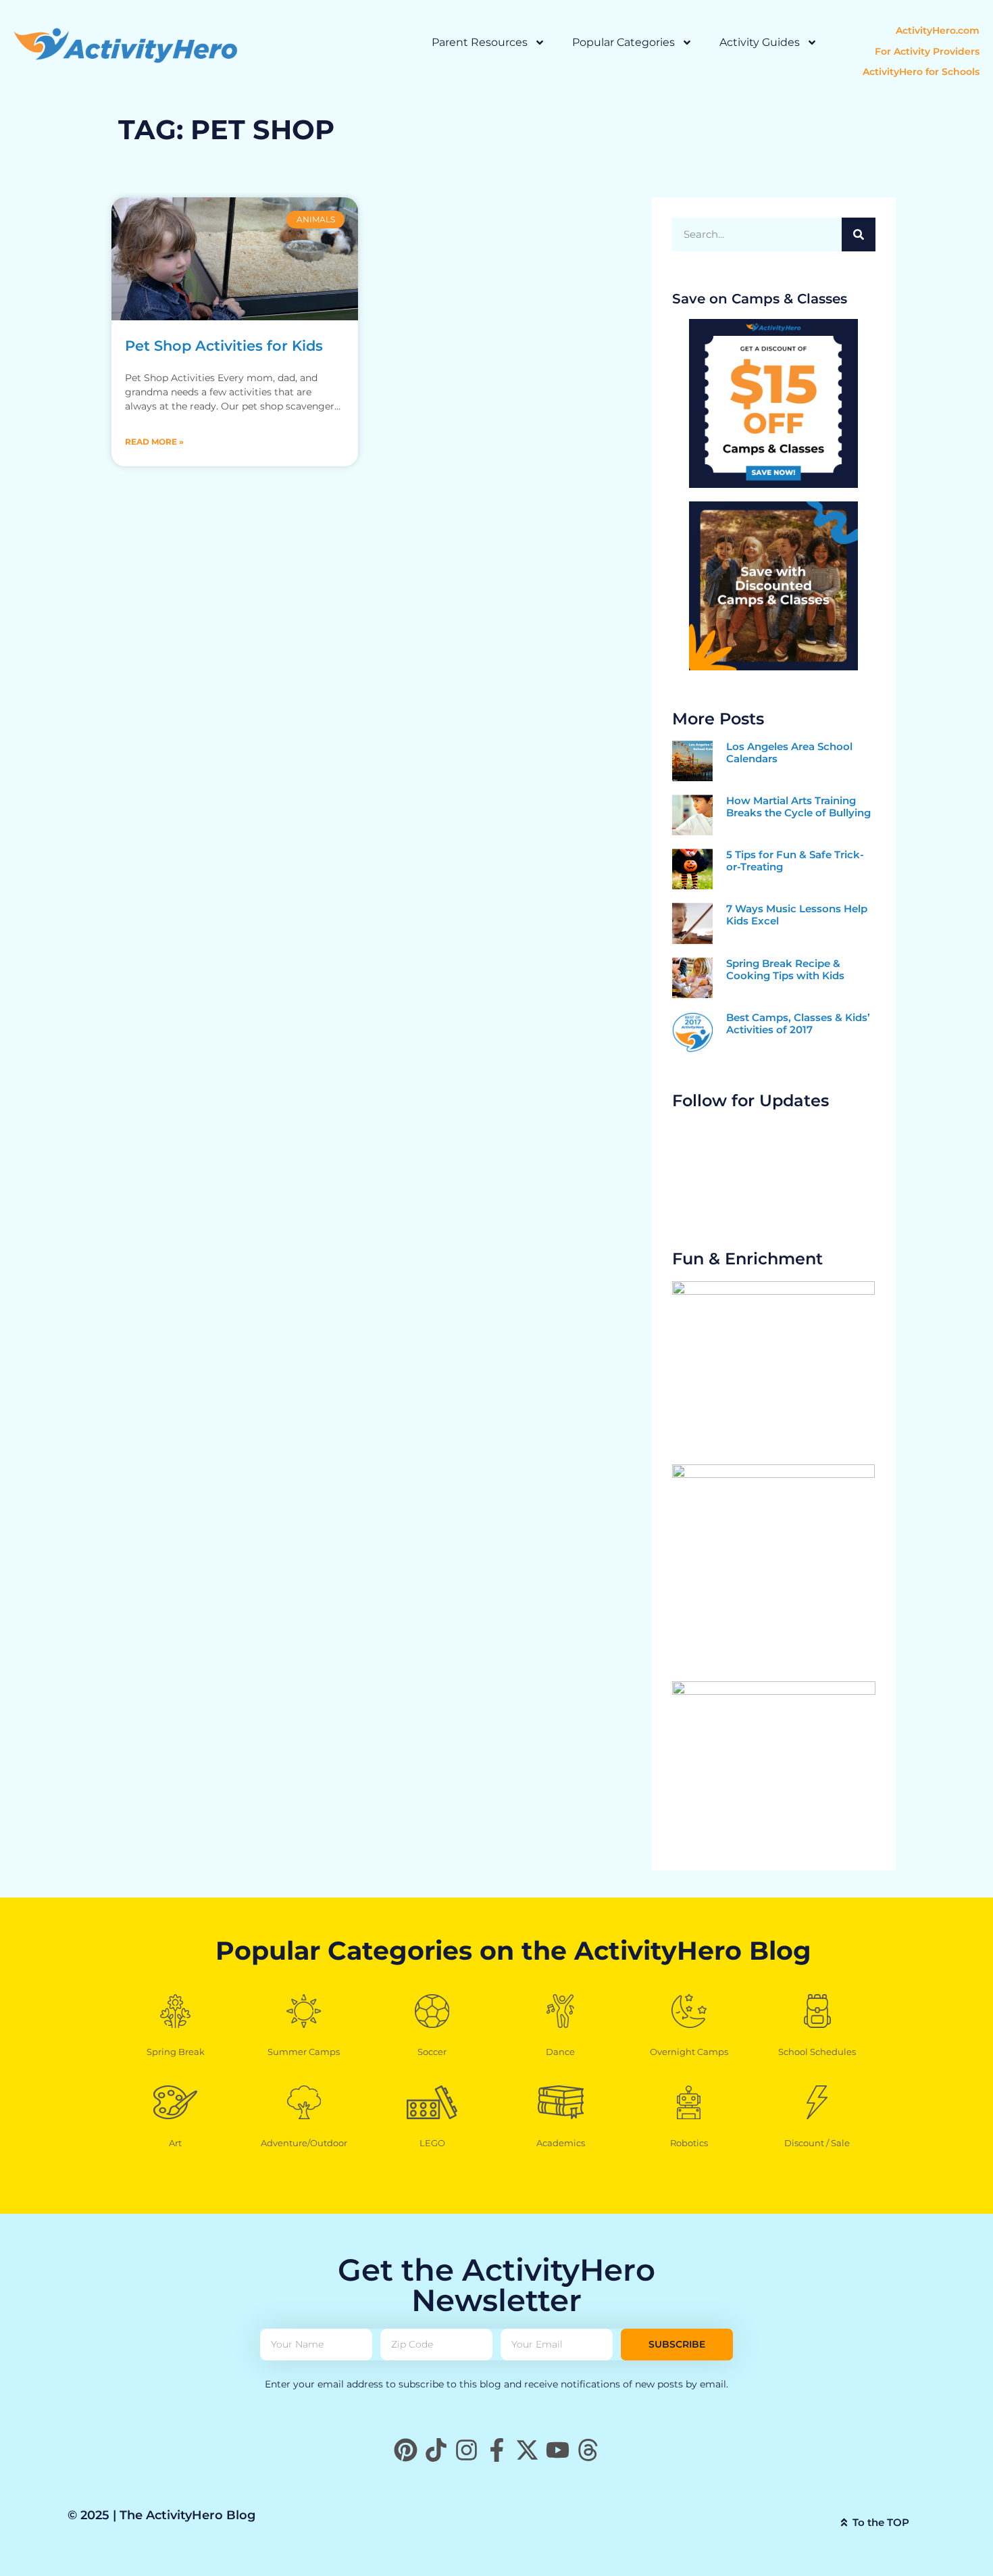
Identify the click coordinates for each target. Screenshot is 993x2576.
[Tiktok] (436, 2450)
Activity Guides (760, 42)
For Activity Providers (927, 51)
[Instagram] (466, 2450)
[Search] (859, 234)
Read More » (154, 442)
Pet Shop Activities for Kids (224, 346)
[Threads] (588, 2450)
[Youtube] (558, 2450)
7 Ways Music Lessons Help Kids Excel (797, 915)
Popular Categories (623, 42)
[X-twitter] (527, 2450)
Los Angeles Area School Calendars (789, 752)
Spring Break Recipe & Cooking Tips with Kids (785, 969)
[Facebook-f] (497, 2450)
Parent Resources (480, 42)
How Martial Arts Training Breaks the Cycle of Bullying (798, 807)
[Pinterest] (406, 2450)
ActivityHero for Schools (921, 72)
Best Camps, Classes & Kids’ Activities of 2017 (798, 1023)
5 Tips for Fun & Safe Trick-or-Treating (795, 861)
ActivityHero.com (938, 30)
